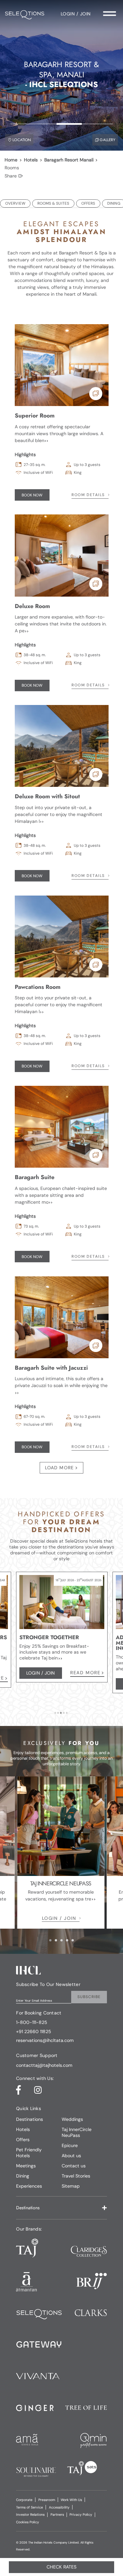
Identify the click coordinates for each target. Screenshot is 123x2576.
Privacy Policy (81, 2515)
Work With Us (71, 2500)
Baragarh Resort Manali (69, 160)
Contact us (74, 2166)
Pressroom (47, 2500)
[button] (61, 2208)
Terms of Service (30, 2507)
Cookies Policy (28, 2522)
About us (71, 2156)
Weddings (72, 2119)
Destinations (30, 2119)
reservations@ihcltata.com (45, 2040)
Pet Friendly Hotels (29, 2153)
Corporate (24, 2500)
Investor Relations (30, 2515)
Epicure (70, 2145)
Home (11, 160)
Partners (57, 2515)
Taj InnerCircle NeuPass (77, 2132)
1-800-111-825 (32, 2022)
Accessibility (59, 2507)
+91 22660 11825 (34, 2032)
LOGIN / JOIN (59, 1918)
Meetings (26, 2166)
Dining (23, 2176)
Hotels (31, 160)
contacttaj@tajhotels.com (44, 2065)
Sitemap (71, 2186)
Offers (23, 2140)
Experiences (29, 2186)
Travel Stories (76, 2176)
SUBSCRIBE (89, 1997)
